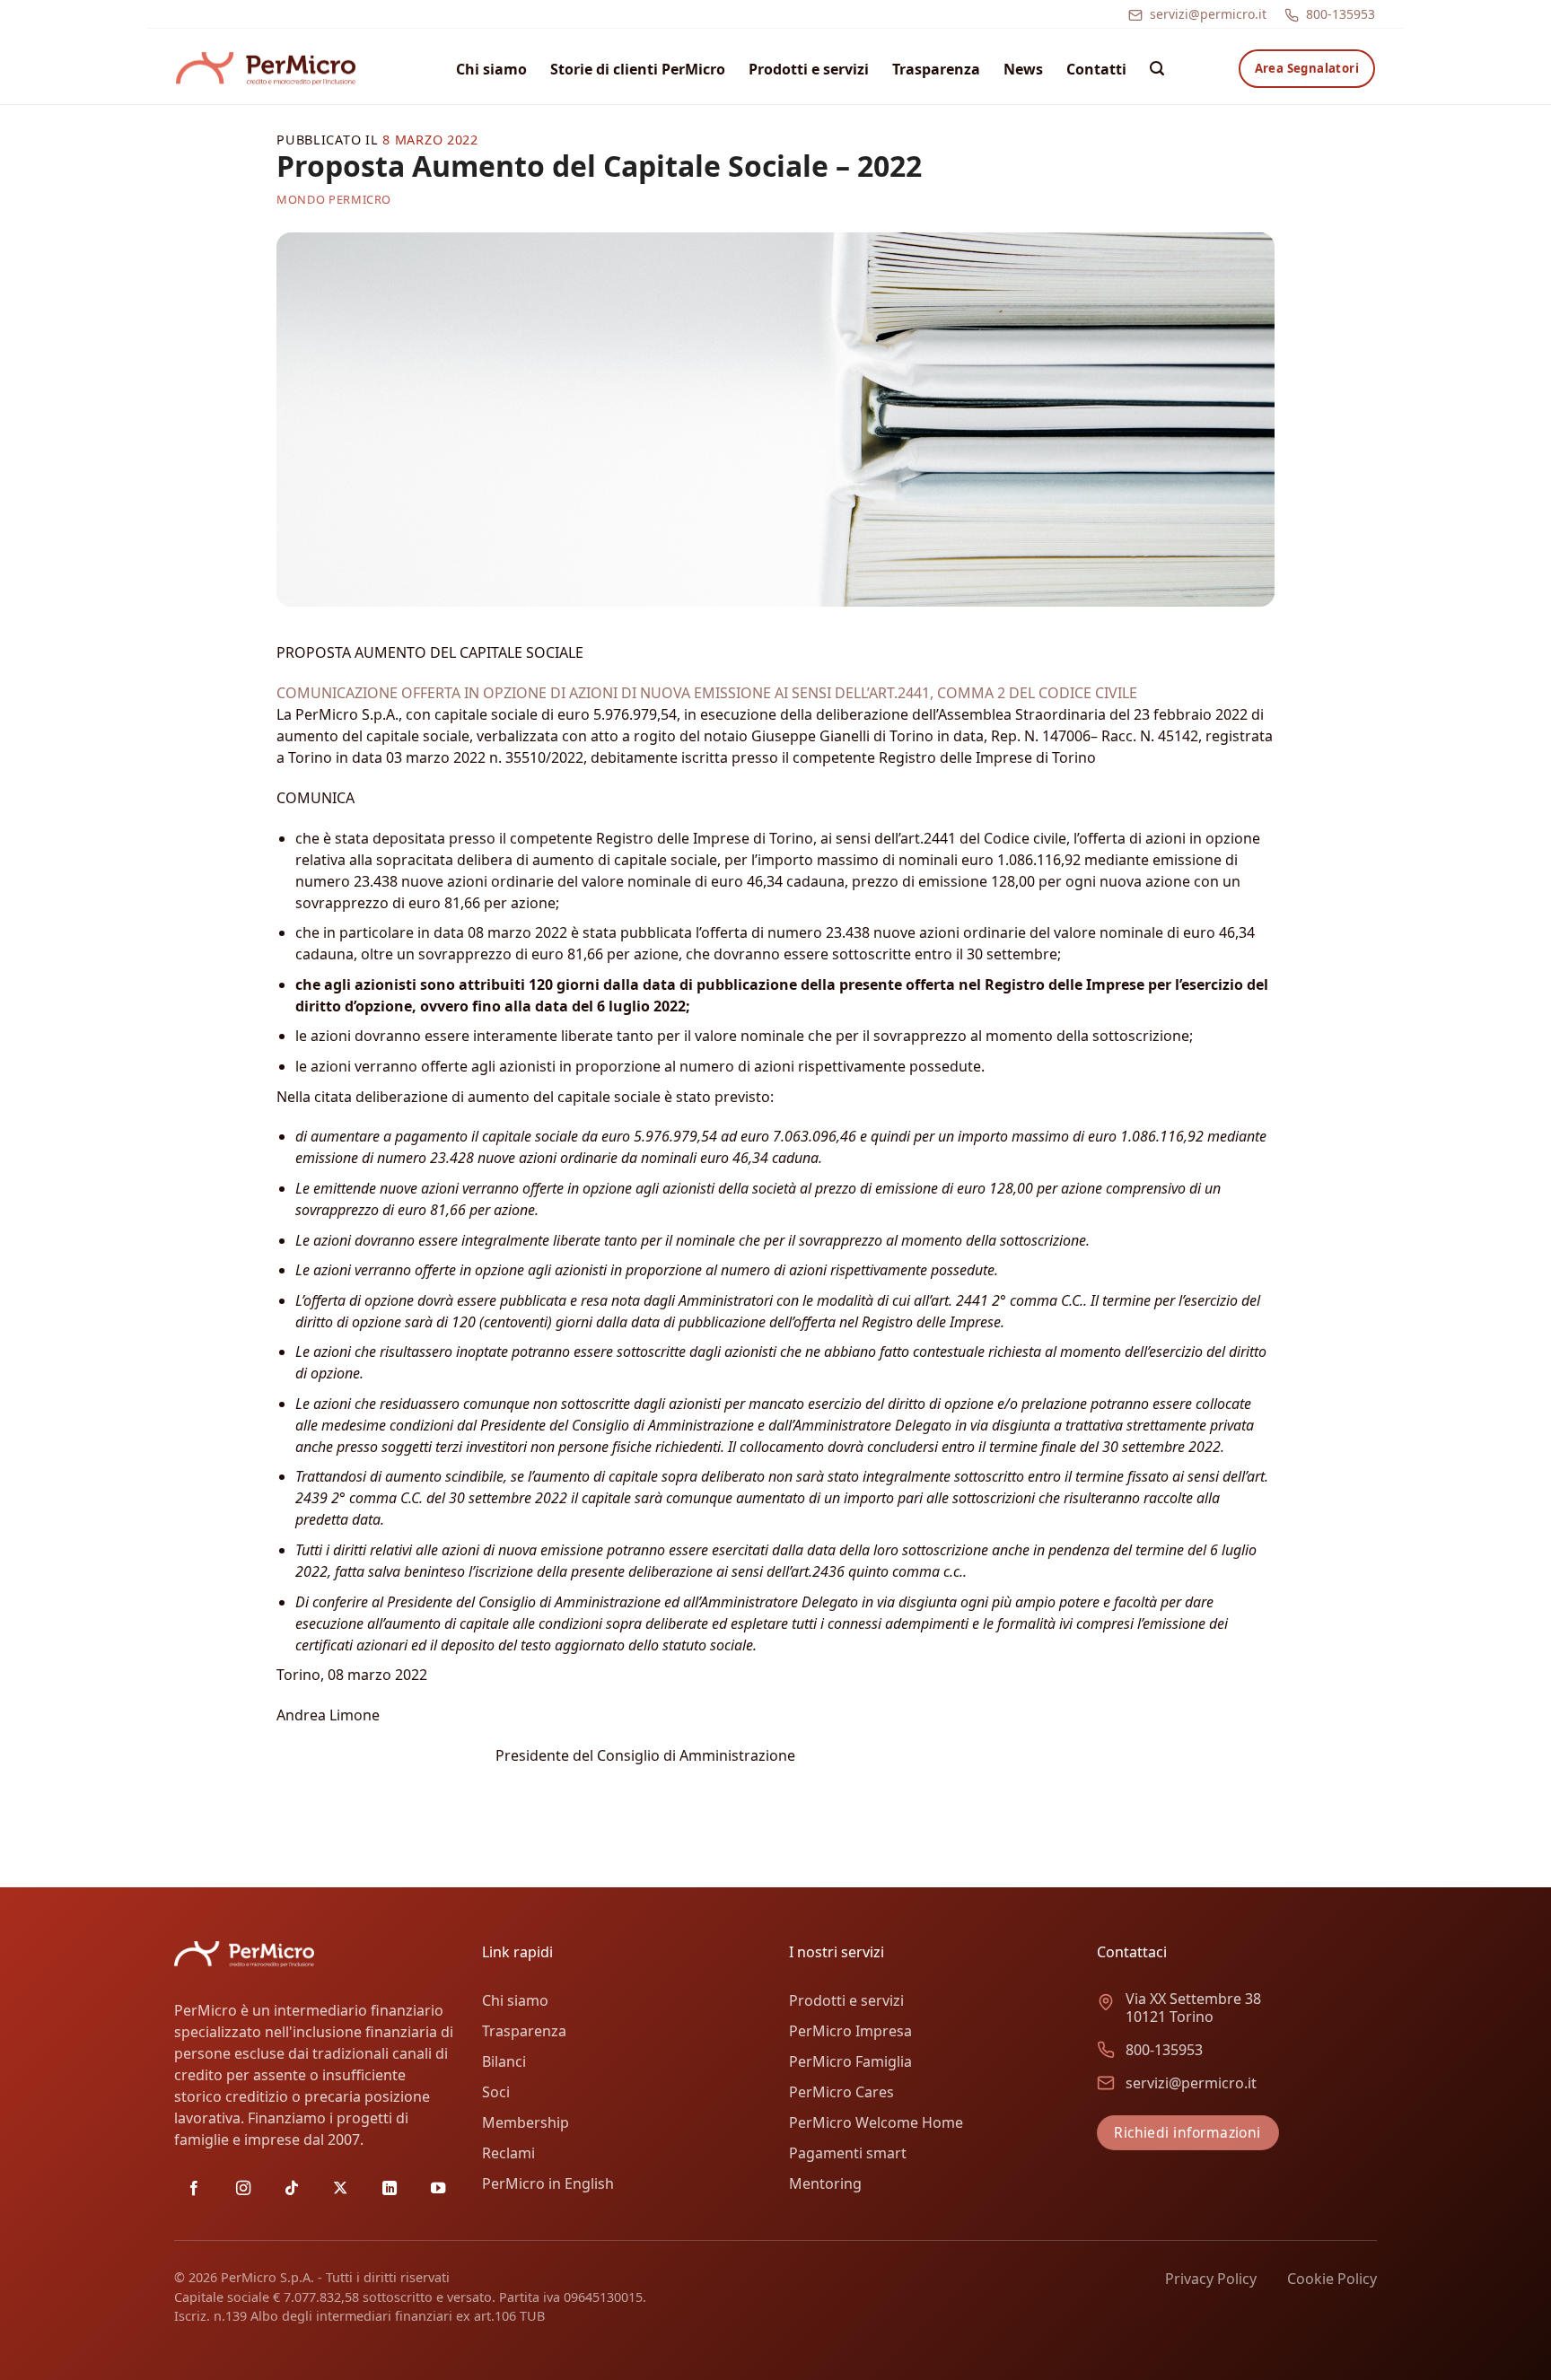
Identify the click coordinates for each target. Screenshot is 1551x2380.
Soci (496, 2092)
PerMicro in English (548, 2183)
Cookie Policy (1332, 2279)
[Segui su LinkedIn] (390, 2189)
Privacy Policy (1211, 2279)
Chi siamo (491, 69)
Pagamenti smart (848, 2153)
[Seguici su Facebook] (194, 2189)
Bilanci (504, 2061)
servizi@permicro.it (1208, 14)
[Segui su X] (340, 2189)
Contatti (1096, 69)
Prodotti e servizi (809, 69)
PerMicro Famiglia (850, 2061)
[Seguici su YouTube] (438, 2189)
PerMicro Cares (841, 2092)
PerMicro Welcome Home (876, 2122)
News (1023, 69)
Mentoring (825, 2183)
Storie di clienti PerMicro (638, 69)
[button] (1157, 69)
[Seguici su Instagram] (243, 2189)
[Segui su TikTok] (292, 2189)
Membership (526, 2122)
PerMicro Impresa (850, 2031)
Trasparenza (936, 69)
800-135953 (1341, 14)
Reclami (508, 2153)
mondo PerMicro (334, 199)
